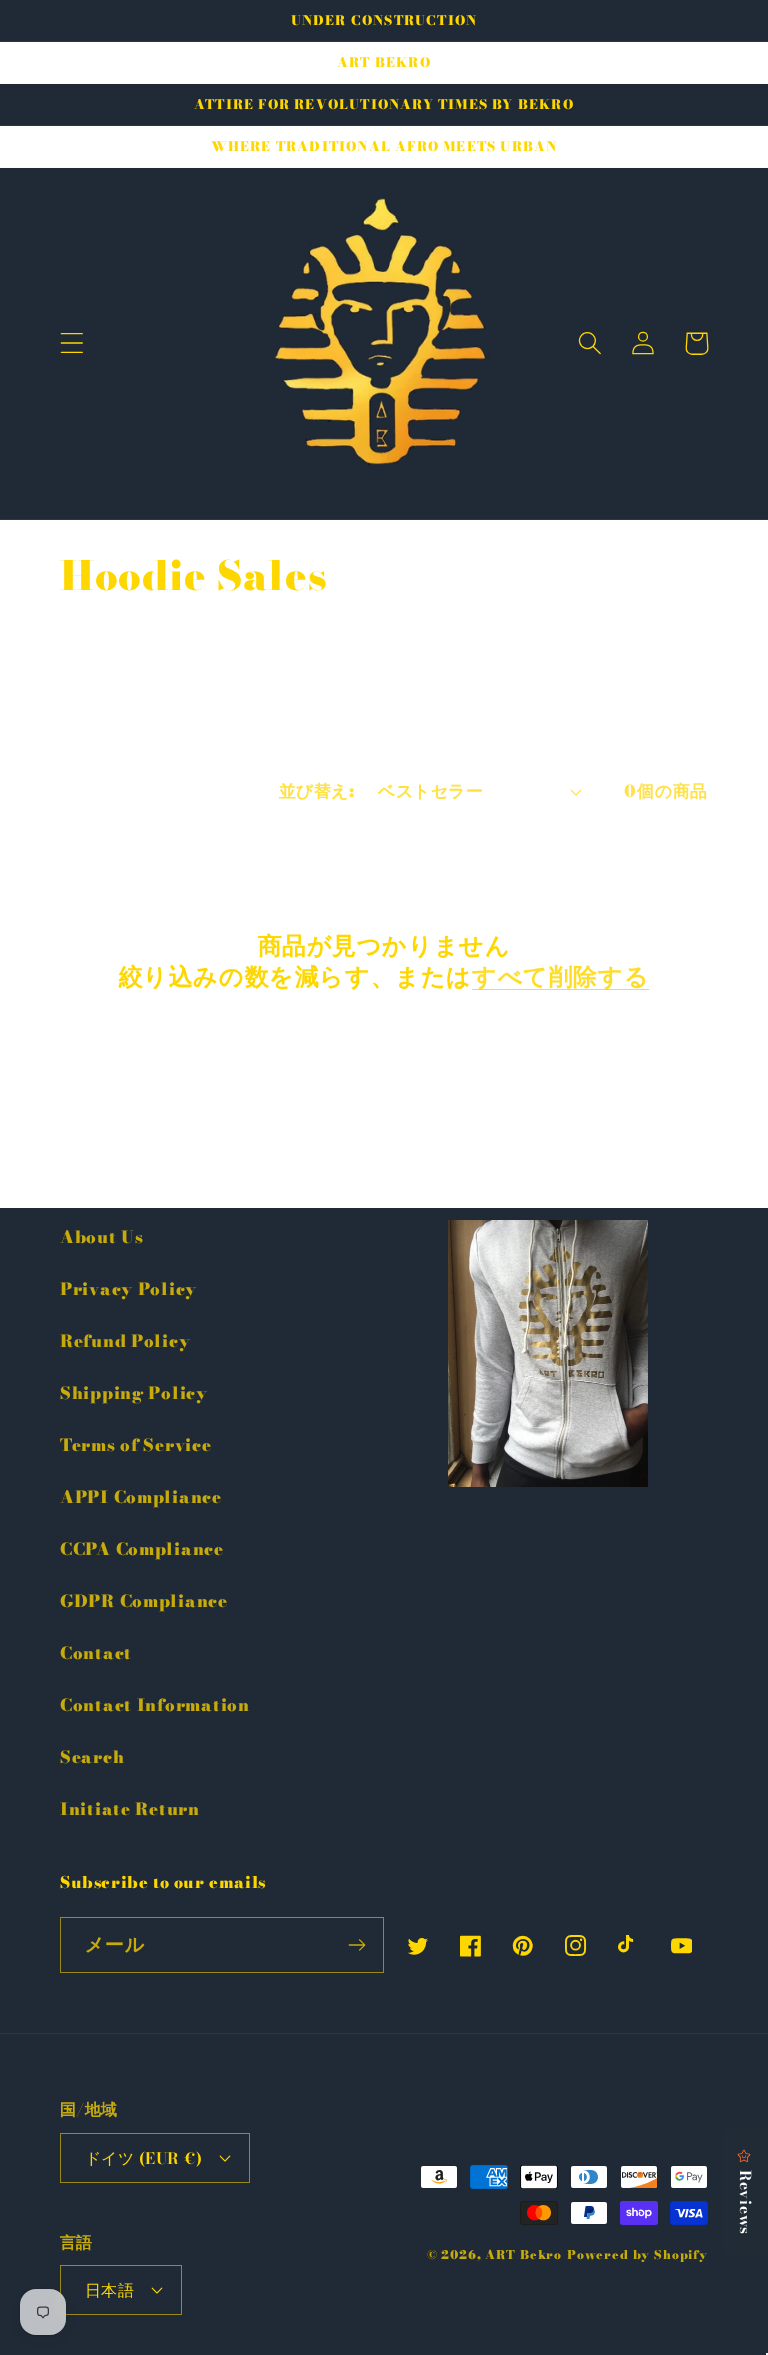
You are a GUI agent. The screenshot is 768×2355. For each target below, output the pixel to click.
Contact (96, 1653)
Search (92, 1757)
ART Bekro (523, 2254)
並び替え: (316, 791)
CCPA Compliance (142, 1549)
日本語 (109, 2290)
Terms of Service (136, 1445)
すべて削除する (560, 976)
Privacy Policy (128, 1289)
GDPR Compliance (144, 1601)
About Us (102, 1237)
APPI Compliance (141, 1497)
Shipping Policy (134, 1393)
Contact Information (155, 1705)
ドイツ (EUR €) (143, 2158)
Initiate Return (130, 1809)
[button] (72, 343)
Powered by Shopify (637, 2254)
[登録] (356, 1945)
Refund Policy (125, 1341)
